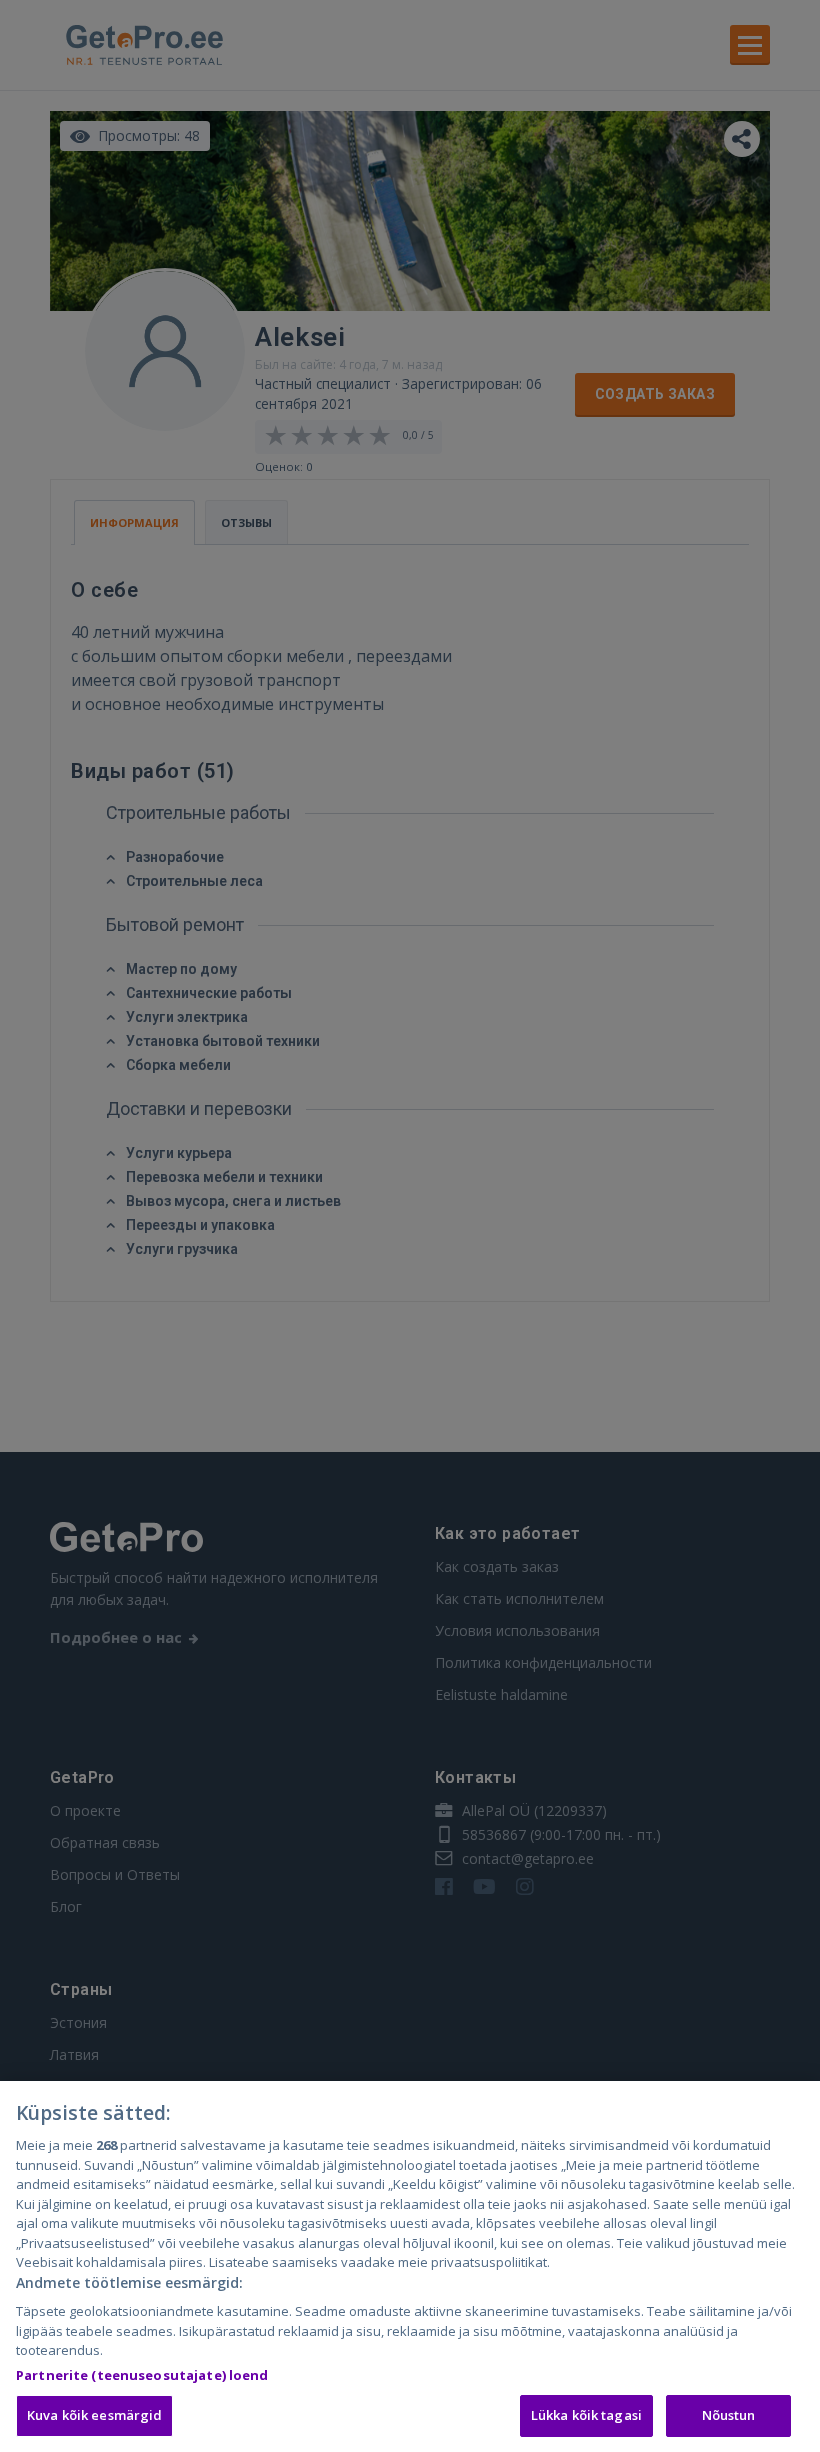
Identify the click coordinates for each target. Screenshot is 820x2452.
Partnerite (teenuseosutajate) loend (142, 2375)
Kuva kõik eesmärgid (94, 2415)
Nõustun (729, 2415)
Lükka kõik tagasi (586, 2415)
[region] (410, 2266)
